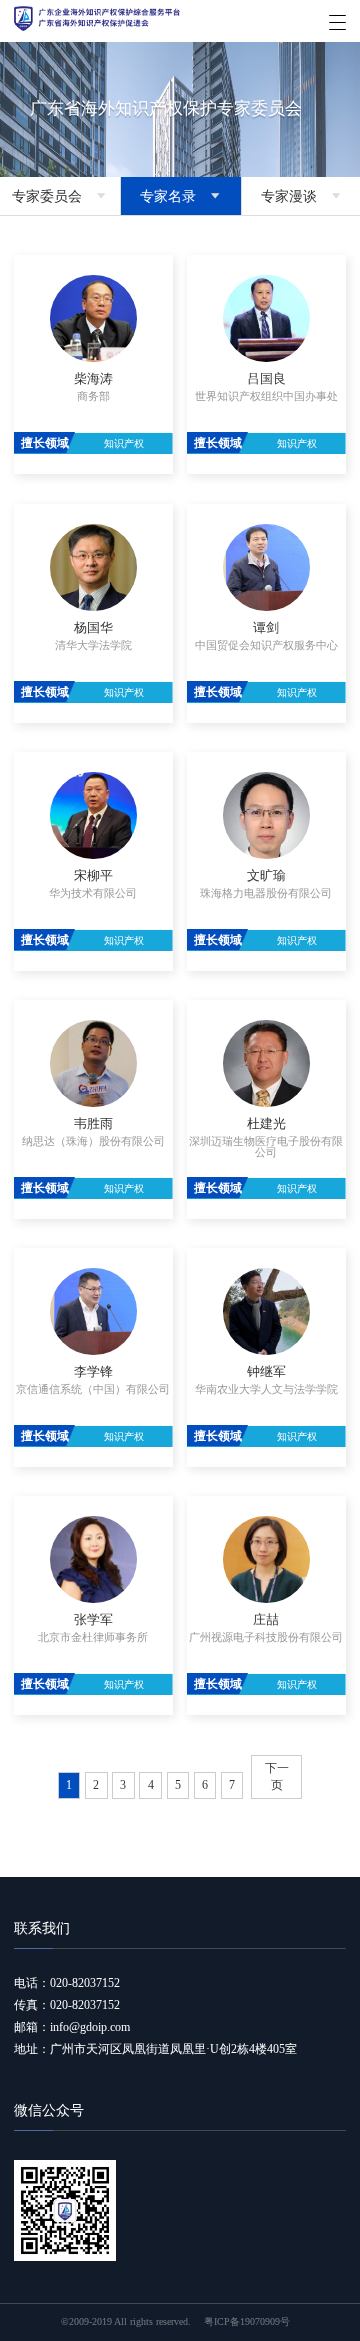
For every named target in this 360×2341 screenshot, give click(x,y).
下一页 (277, 1776)
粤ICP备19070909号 (247, 2321)
